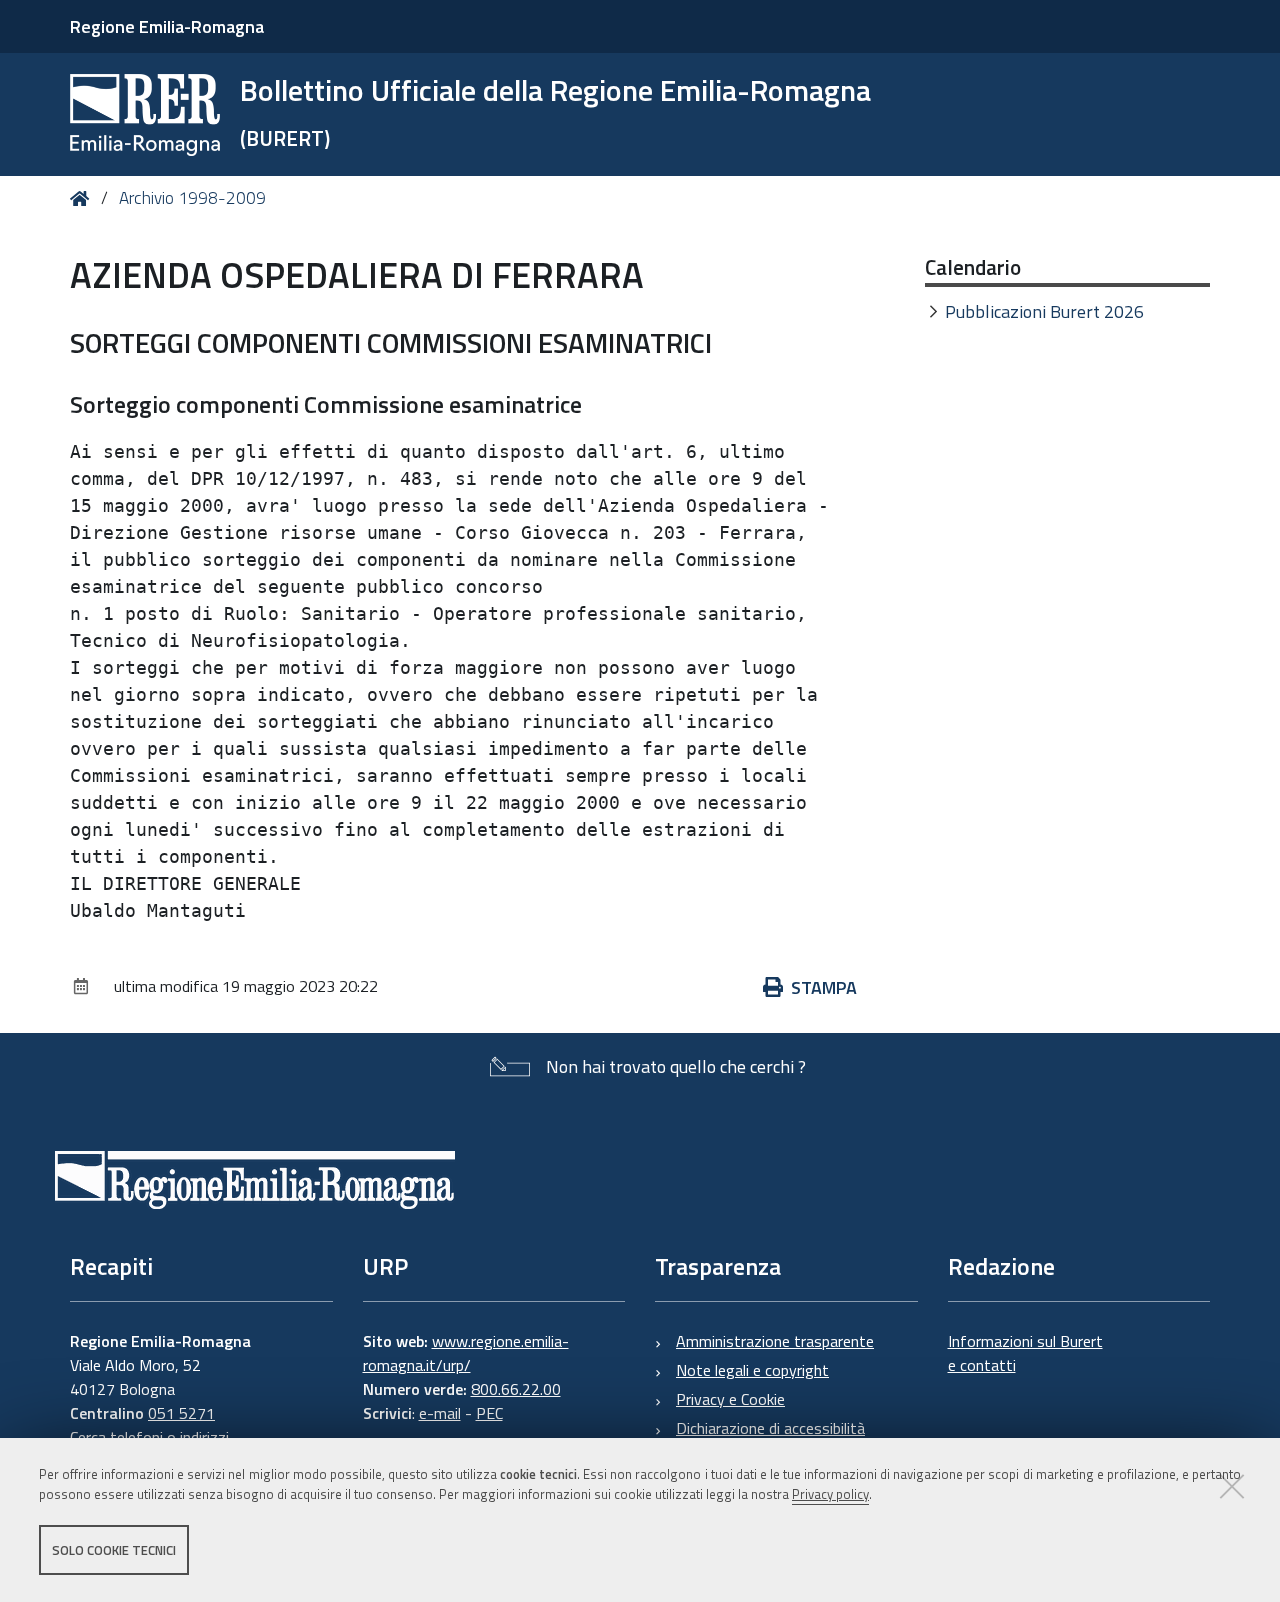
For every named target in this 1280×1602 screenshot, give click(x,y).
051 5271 (181, 1413)
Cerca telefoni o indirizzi (149, 1437)
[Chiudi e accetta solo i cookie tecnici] (1232, 1486)
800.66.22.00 (516, 1389)
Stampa (824, 987)
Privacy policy (830, 1495)
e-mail (440, 1413)
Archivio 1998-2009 (192, 198)
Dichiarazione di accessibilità (770, 1428)
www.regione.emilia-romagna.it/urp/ (466, 1353)
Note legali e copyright (752, 1370)
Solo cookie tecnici (114, 1550)
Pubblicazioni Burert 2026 (1044, 311)
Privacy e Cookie (730, 1399)
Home (83, 198)
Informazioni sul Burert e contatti (1025, 1353)
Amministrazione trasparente (775, 1341)
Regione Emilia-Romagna (167, 26)
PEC (489, 1413)
